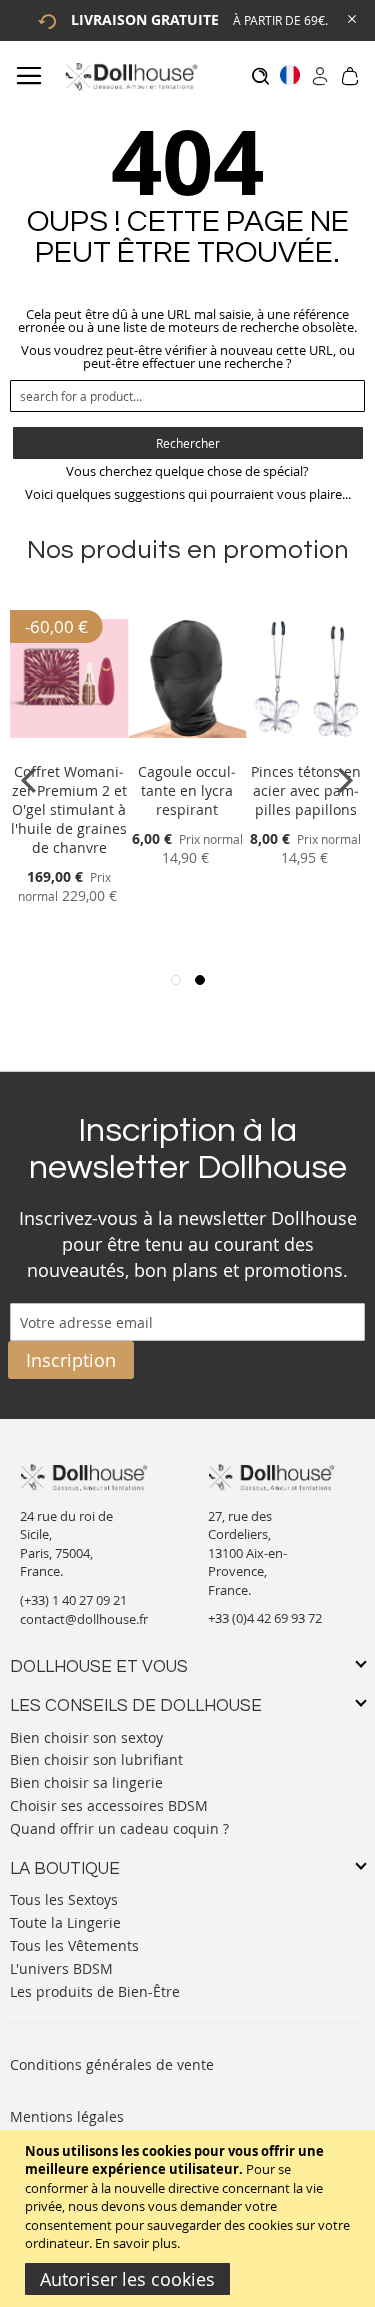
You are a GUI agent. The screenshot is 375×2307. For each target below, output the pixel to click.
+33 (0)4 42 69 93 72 (265, 1618)
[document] (190, 2218)
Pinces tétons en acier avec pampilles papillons (306, 790)
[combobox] (187, 396)
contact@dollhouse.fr (84, 1619)
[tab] (187, 1667)
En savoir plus (136, 2243)
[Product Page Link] (69, 747)
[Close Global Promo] (350, 17)
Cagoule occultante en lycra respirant (187, 790)
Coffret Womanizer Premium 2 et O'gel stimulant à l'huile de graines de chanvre (69, 809)
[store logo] (130, 76)
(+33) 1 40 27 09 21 (73, 1600)
